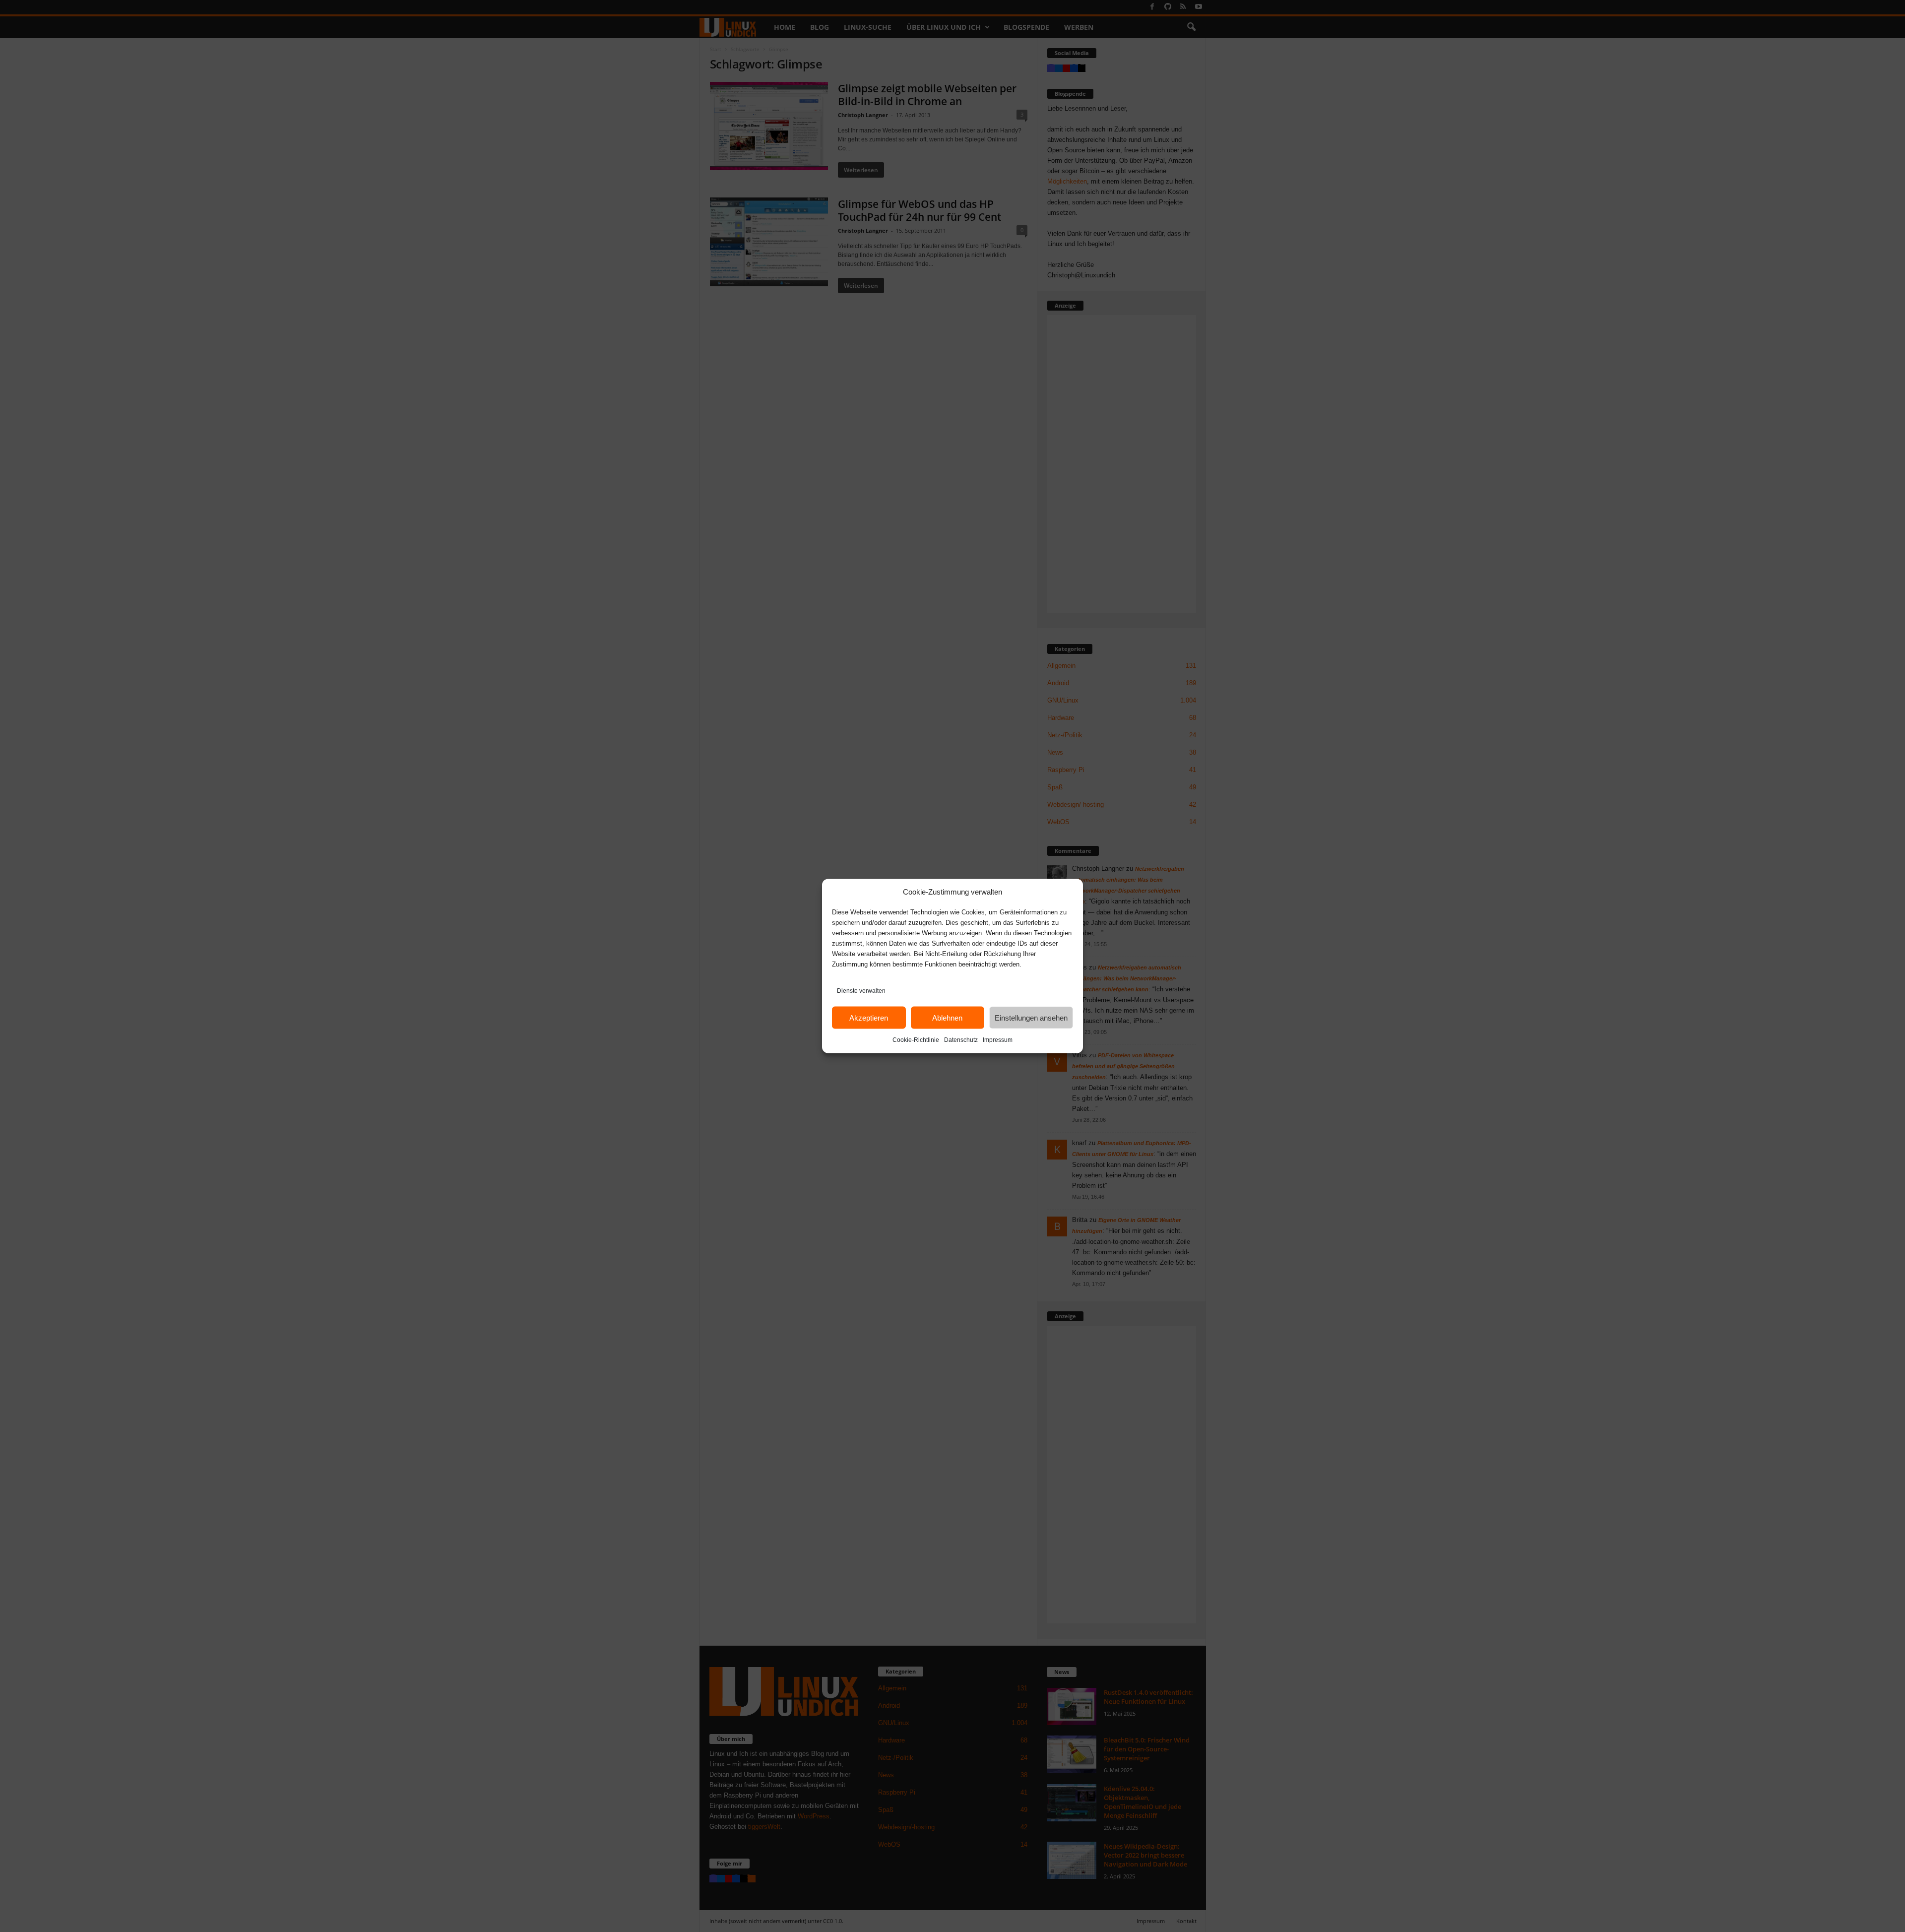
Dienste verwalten (861, 991)
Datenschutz (961, 1040)
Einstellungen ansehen (1031, 1017)
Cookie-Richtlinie (916, 1040)
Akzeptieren (869, 1017)
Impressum (998, 1040)
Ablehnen (947, 1017)
